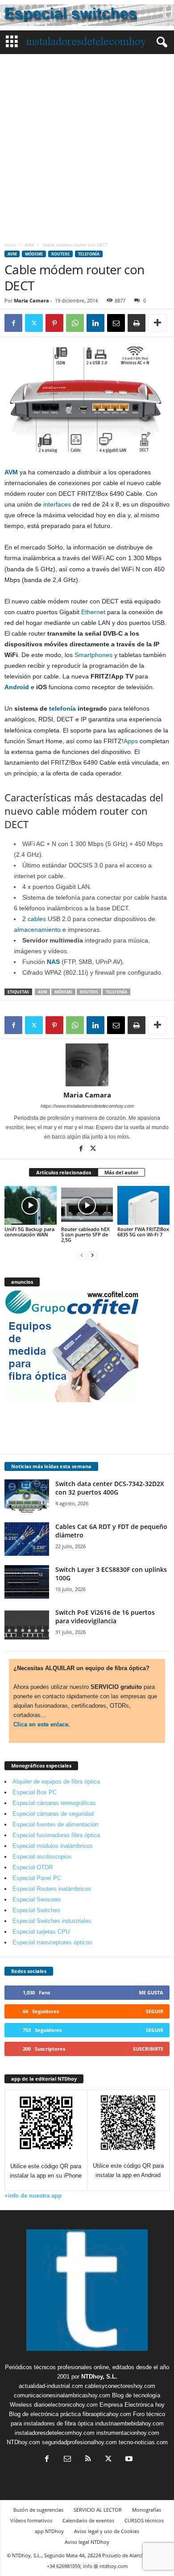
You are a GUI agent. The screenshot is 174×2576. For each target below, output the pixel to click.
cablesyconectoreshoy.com (120, 2386)
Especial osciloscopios (42, 1857)
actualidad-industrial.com (51, 2386)
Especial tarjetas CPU (41, 1932)
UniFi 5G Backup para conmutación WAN (29, 1232)
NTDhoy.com (23, 2442)
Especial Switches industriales (52, 1921)
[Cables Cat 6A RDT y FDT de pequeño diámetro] (27, 1539)
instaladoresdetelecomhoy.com (55, 2433)
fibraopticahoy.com (107, 2414)
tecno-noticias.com (143, 2442)
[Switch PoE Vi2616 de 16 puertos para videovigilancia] (27, 1625)
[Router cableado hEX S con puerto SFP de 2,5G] (87, 1205)
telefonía (62, 708)
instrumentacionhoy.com (128, 2433)
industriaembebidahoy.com (129, 2423)
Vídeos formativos (31, 2520)
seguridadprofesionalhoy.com (79, 2442)
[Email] (116, 323)
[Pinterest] (54, 323)
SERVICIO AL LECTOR (98, 2510)
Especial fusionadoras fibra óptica (56, 1835)
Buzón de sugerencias (38, 2510)
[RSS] (88, 2460)
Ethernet (93, 612)
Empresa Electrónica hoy (132, 2405)
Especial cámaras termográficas (54, 1803)
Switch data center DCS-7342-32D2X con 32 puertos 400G (110, 1488)
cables (37, 919)
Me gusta (151, 1992)
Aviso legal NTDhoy (87, 2542)
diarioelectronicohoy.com (66, 2405)
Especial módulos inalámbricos (53, 1846)
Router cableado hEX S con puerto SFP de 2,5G (85, 1234)
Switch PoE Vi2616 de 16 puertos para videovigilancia (105, 1617)
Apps (131, 741)
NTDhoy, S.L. (99, 2377)
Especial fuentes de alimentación (55, 1824)
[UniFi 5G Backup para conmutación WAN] (31, 1205)
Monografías (147, 2510)
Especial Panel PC (37, 1878)
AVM (29, 245)
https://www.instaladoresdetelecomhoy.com (87, 1106)
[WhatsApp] (75, 323)
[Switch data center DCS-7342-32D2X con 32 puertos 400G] (27, 1496)
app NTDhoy (49, 2531)
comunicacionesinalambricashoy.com (62, 2395)
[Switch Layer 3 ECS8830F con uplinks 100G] (27, 1582)
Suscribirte (148, 2049)
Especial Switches (36, 1910)
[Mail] (67, 2460)
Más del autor (121, 1172)
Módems (34, 254)
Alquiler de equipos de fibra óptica (56, 1782)
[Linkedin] (95, 323)
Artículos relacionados (64, 1172)
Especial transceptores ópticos (52, 1942)
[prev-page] (82, 1255)
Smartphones (93, 655)
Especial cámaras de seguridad (53, 1814)
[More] (157, 323)
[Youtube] (128, 2460)
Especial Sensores (37, 1900)
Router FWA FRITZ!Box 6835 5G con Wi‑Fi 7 (143, 1232)
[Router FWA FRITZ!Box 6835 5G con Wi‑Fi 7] (143, 1205)
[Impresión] (137, 323)
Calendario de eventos (88, 2520)
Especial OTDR (33, 1867)
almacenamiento (37, 930)
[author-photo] (87, 1065)
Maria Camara (31, 300)
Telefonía (89, 254)
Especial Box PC (35, 1792)
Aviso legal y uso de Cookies (107, 2531)
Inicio (10, 245)
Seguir (155, 2011)
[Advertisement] (87, 146)
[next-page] (92, 1255)
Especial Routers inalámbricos (52, 1889)
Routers (60, 254)
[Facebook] (13, 323)
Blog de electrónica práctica (45, 2414)
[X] (34, 323)
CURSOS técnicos (144, 2520)
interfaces (57, 504)
